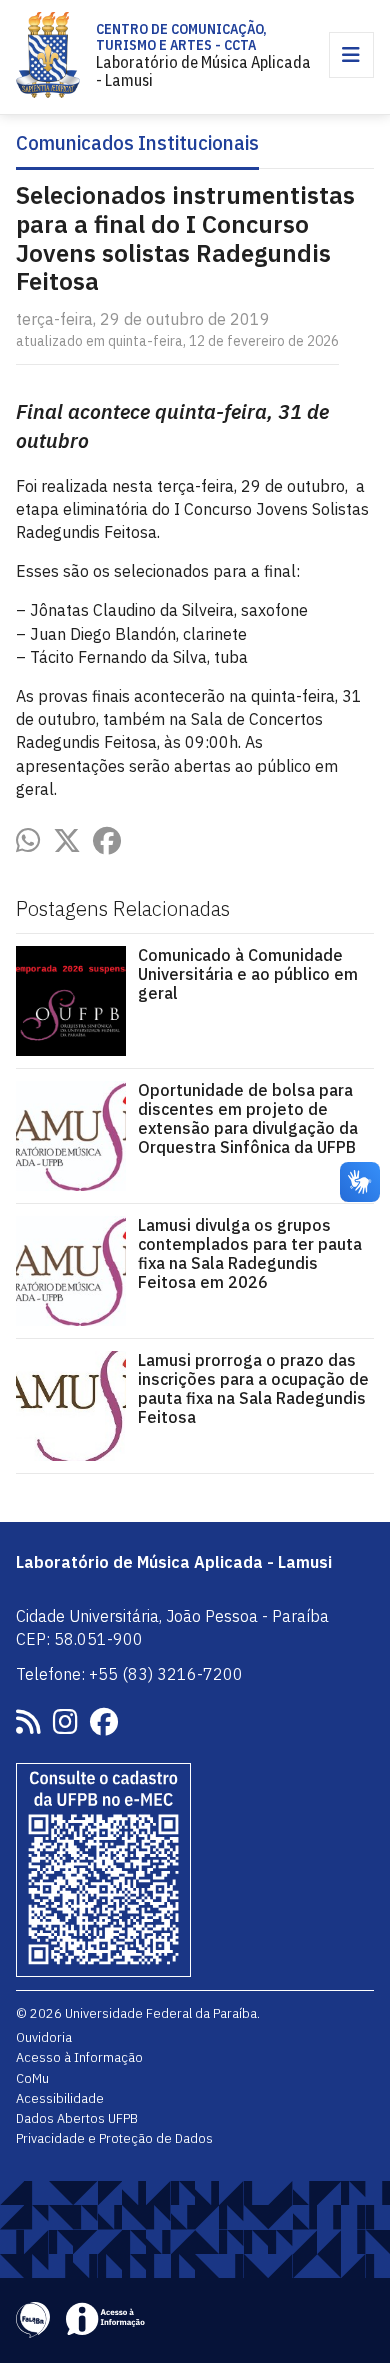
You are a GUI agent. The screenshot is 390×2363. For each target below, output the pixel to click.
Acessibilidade (60, 2098)
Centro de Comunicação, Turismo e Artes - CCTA (181, 37)
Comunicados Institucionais (137, 143)
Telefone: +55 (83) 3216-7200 (129, 1674)
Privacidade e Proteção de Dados (114, 2138)
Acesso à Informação (79, 2057)
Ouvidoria (44, 2037)
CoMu (32, 2078)
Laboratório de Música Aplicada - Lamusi (203, 71)
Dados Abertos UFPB (77, 2118)
